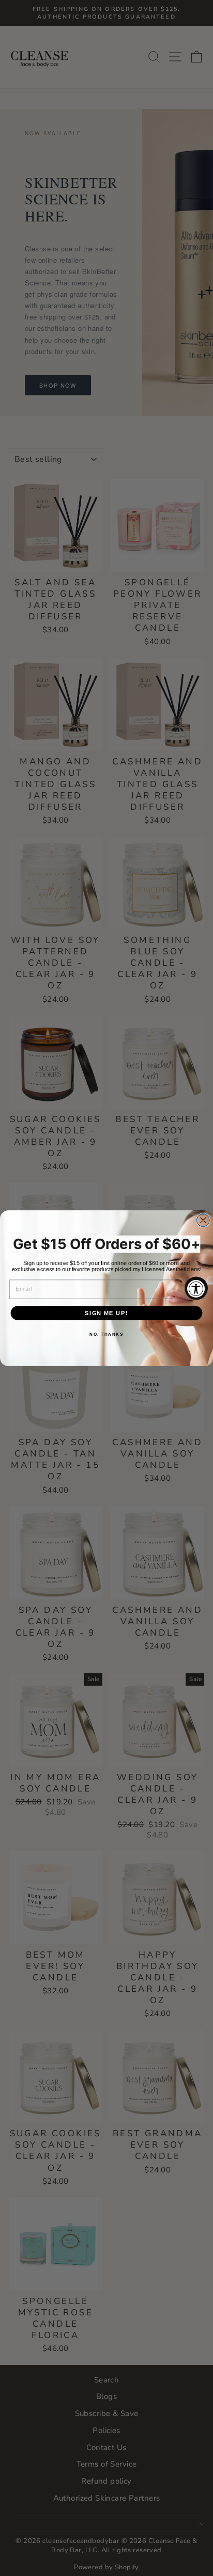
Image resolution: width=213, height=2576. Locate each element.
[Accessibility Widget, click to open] (196, 1288)
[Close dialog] (203, 1220)
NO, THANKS (106, 1334)
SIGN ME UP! (106, 1313)
